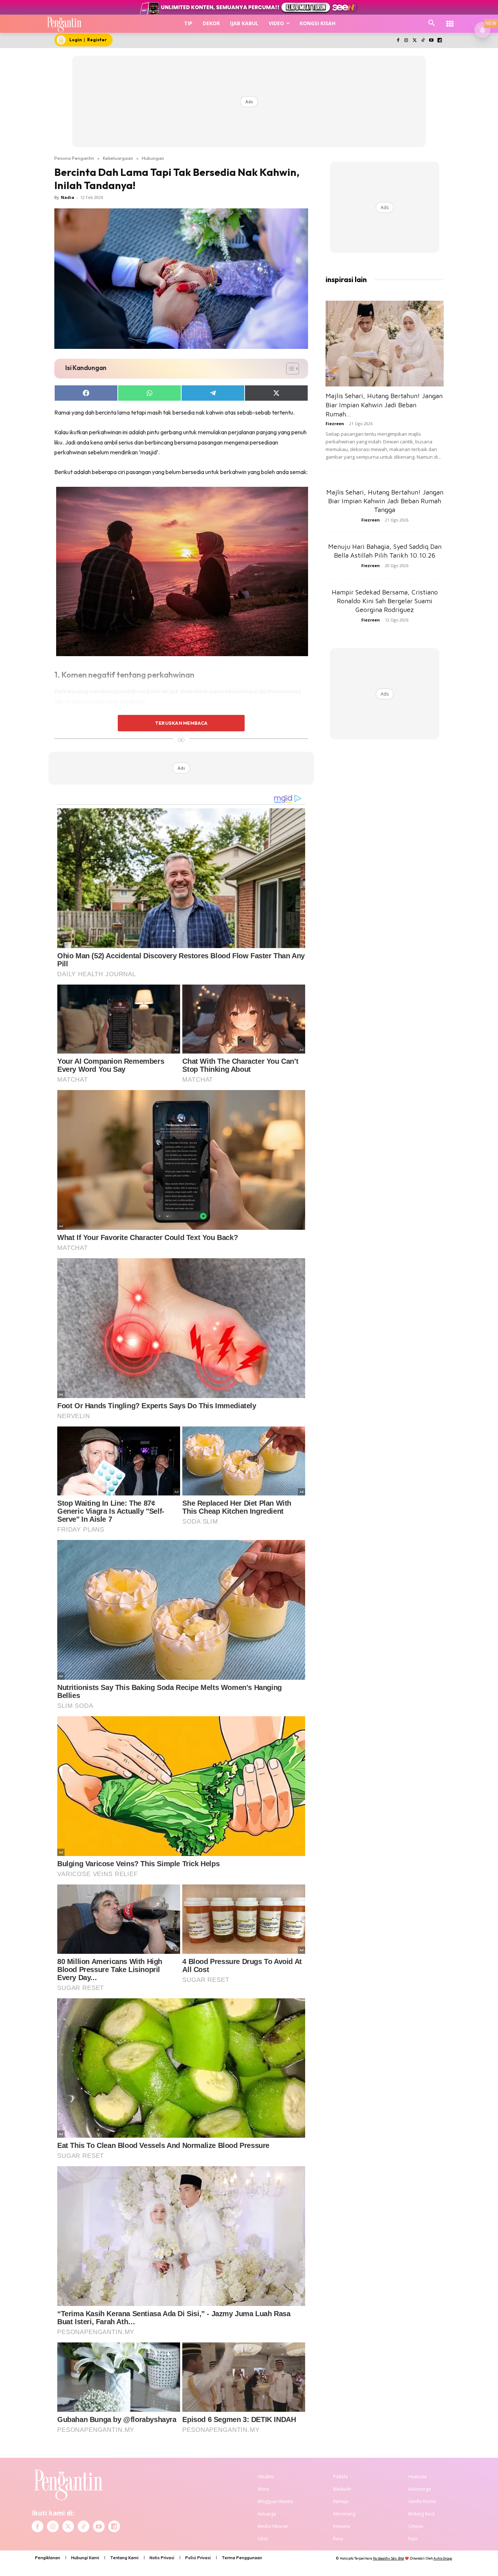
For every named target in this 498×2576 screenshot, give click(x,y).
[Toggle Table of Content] (289, 369)
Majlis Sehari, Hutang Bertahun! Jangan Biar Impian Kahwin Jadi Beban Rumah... (384, 405)
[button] (432, 23)
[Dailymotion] (439, 41)
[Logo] (64, 24)
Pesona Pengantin (74, 158)
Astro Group (443, 2558)
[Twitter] (415, 41)
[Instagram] (406, 41)
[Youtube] (431, 41)
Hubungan (153, 158)
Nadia (68, 197)
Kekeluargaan (118, 158)
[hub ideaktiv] (450, 20)
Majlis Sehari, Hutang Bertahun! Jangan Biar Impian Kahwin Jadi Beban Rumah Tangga (385, 501)
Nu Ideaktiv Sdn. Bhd (388, 2558)
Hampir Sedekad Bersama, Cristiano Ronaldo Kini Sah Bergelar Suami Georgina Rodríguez (385, 601)
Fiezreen (335, 423)
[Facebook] (398, 41)
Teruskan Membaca (181, 723)
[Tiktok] (423, 41)
